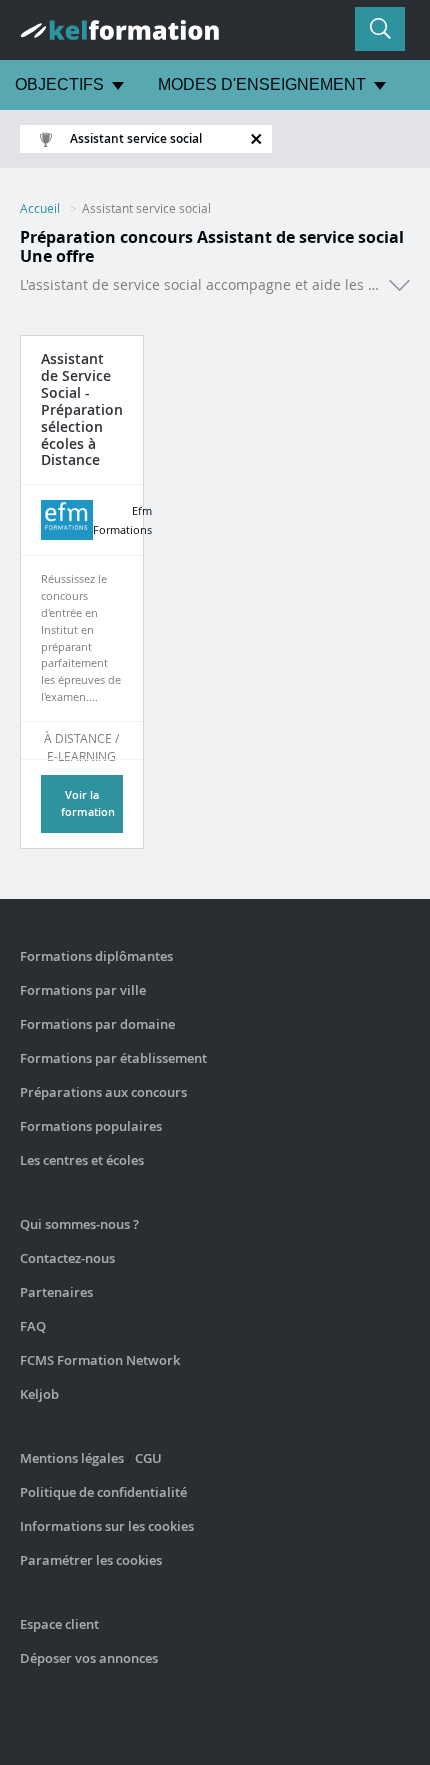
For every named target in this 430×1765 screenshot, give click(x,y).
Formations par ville (83, 990)
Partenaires (56, 1292)
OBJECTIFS (59, 84)
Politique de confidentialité (103, 1492)
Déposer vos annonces (89, 1658)
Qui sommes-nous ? (79, 1224)
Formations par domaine (97, 1024)
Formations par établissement (113, 1058)
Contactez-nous (67, 1258)
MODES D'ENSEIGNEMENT (262, 84)
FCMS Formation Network (100, 1360)
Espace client (59, 1624)
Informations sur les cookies (107, 1526)
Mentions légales (72, 1458)
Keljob (39, 1394)
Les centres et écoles (82, 1160)
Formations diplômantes (96, 956)
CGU (148, 1458)
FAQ (33, 1326)
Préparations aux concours (103, 1092)
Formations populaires (91, 1126)
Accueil (40, 208)
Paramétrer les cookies (91, 1560)
